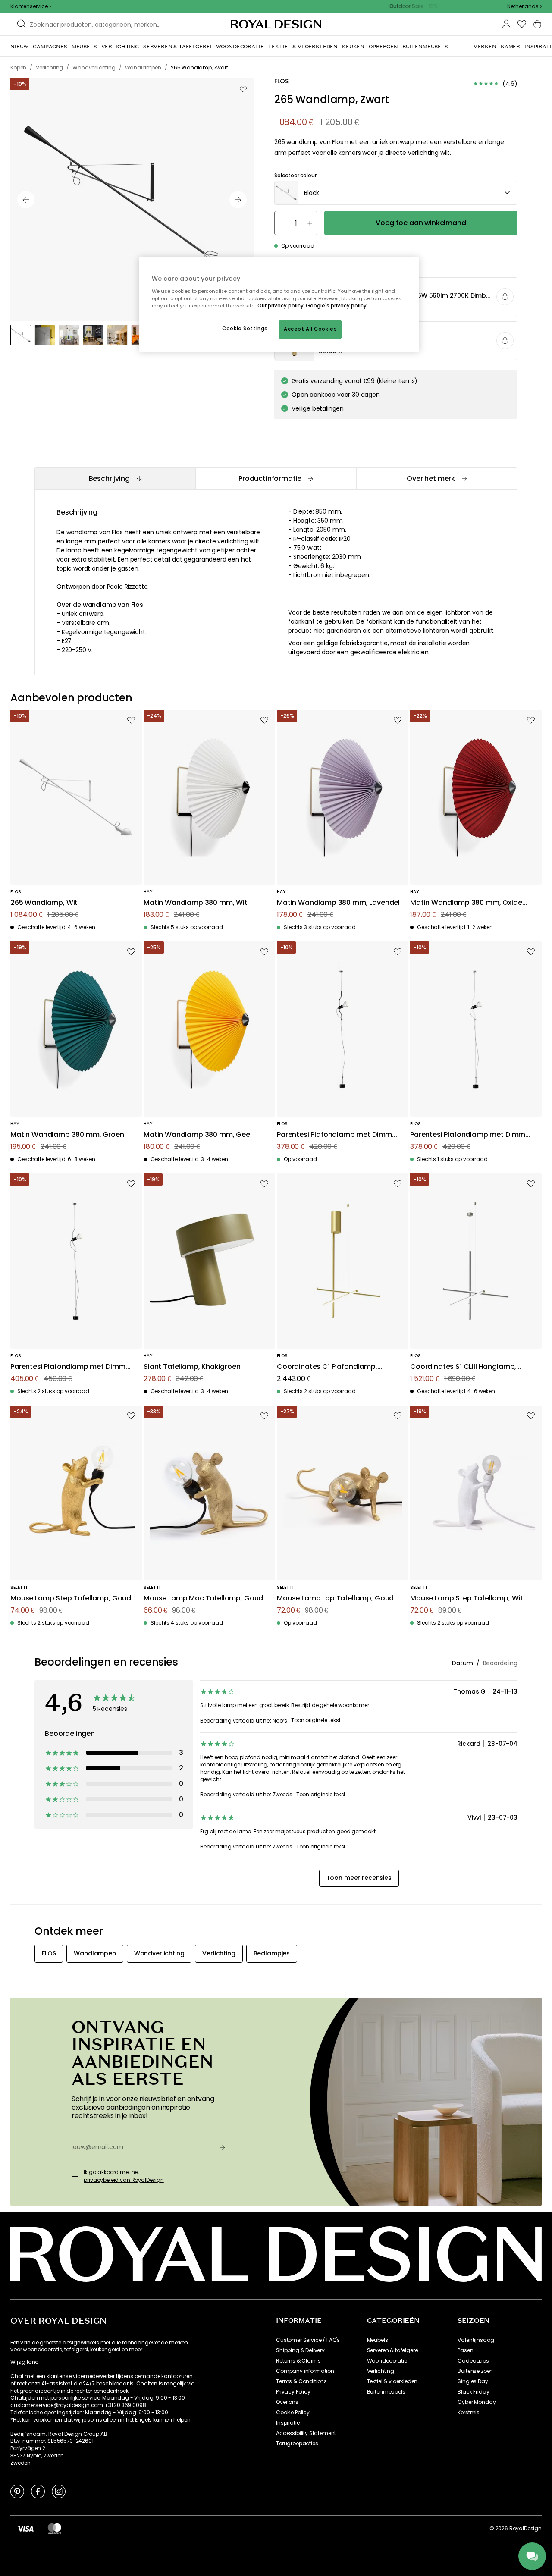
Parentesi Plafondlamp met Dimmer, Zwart (339, 1135)
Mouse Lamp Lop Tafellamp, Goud (335, 1599)
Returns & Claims (298, 2361)
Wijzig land (25, 2362)
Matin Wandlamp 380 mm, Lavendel (338, 903)
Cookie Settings (245, 329)
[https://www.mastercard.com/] (55, 2529)
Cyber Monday (477, 2402)
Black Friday (473, 2392)
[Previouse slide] (26, 200)
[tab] (115, 478)
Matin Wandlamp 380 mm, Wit (196, 903)
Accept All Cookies (310, 329)
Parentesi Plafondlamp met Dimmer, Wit (472, 1135)
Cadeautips (473, 2361)
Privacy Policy (293, 2392)
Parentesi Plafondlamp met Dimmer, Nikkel (72, 1367)
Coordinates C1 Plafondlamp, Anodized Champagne (327, 1367)
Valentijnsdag (476, 2340)
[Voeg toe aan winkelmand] (505, 297)
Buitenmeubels (386, 2392)
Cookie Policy (293, 2413)
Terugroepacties (297, 2444)
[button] (524, 6)
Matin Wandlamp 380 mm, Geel (198, 1135)
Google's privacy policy (336, 306)
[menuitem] (19, 47)
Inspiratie (288, 2423)
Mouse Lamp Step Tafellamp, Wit (467, 1599)
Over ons (287, 2402)
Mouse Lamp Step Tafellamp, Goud (71, 1599)
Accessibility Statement (306, 2433)
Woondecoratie (387, 2361)
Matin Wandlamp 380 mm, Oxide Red (466, 903)
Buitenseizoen (475, 2371)
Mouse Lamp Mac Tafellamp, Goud (203, 1599)
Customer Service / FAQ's (308, 2340)
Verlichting (381, 2371)
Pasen (465, 2350)
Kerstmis (469, 2413)
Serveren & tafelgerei (393, 2350)
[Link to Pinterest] (17, 2491)
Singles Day (473, 2381)
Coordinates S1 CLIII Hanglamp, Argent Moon (463, 1367)
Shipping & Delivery (300, 2350)
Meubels (378, 2340)
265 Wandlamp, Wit (44, 903)
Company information (305, 2371)
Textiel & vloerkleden (392, 2381)
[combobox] (524, 6)
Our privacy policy (281, 306)
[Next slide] (238, 200)
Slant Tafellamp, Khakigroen (192, 1367)
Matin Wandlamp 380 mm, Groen (67, 1135)
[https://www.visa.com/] (25, 2529)
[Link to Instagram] (59, 2491)
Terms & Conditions (301, 2381)
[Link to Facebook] (38, 2491)
